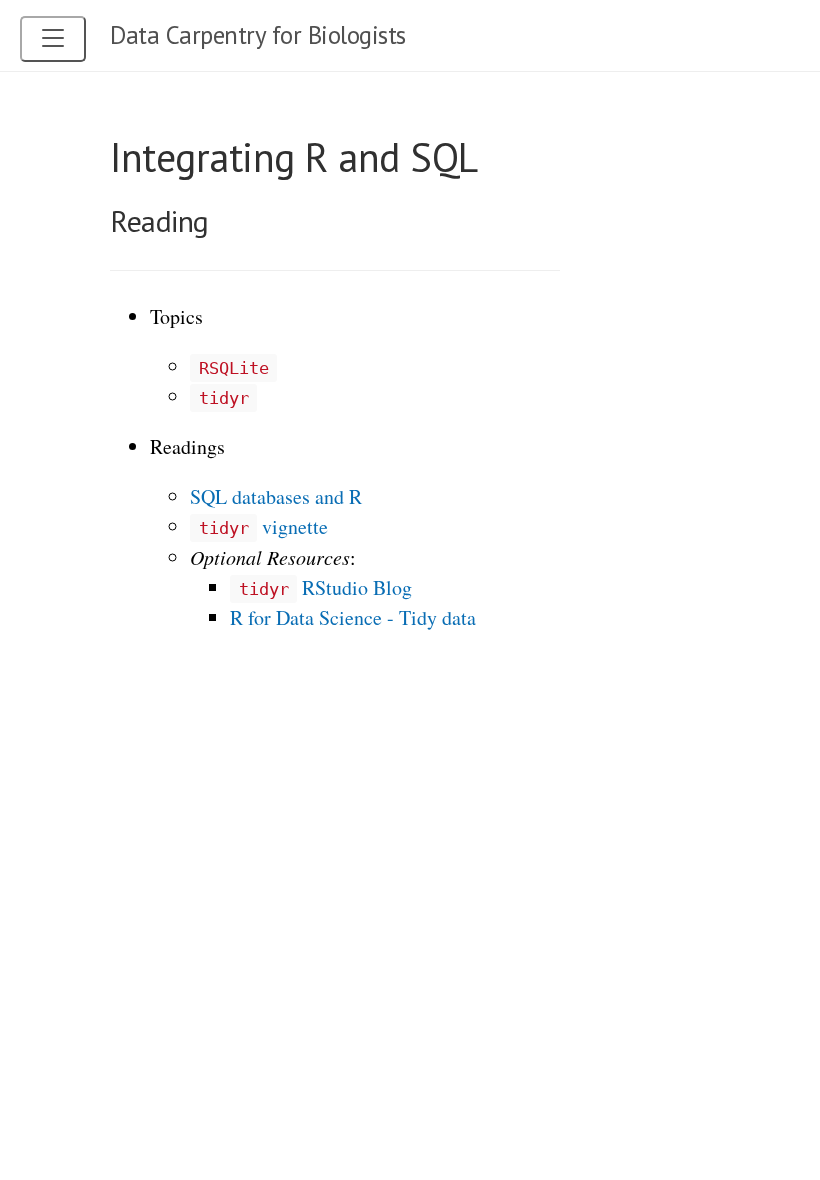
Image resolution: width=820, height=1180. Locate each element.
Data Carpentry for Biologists (258, 35)
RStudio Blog (325, 587)
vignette (263, 526)
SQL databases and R (276, 496)
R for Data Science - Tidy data (353, 617)
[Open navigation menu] (53, 39)
